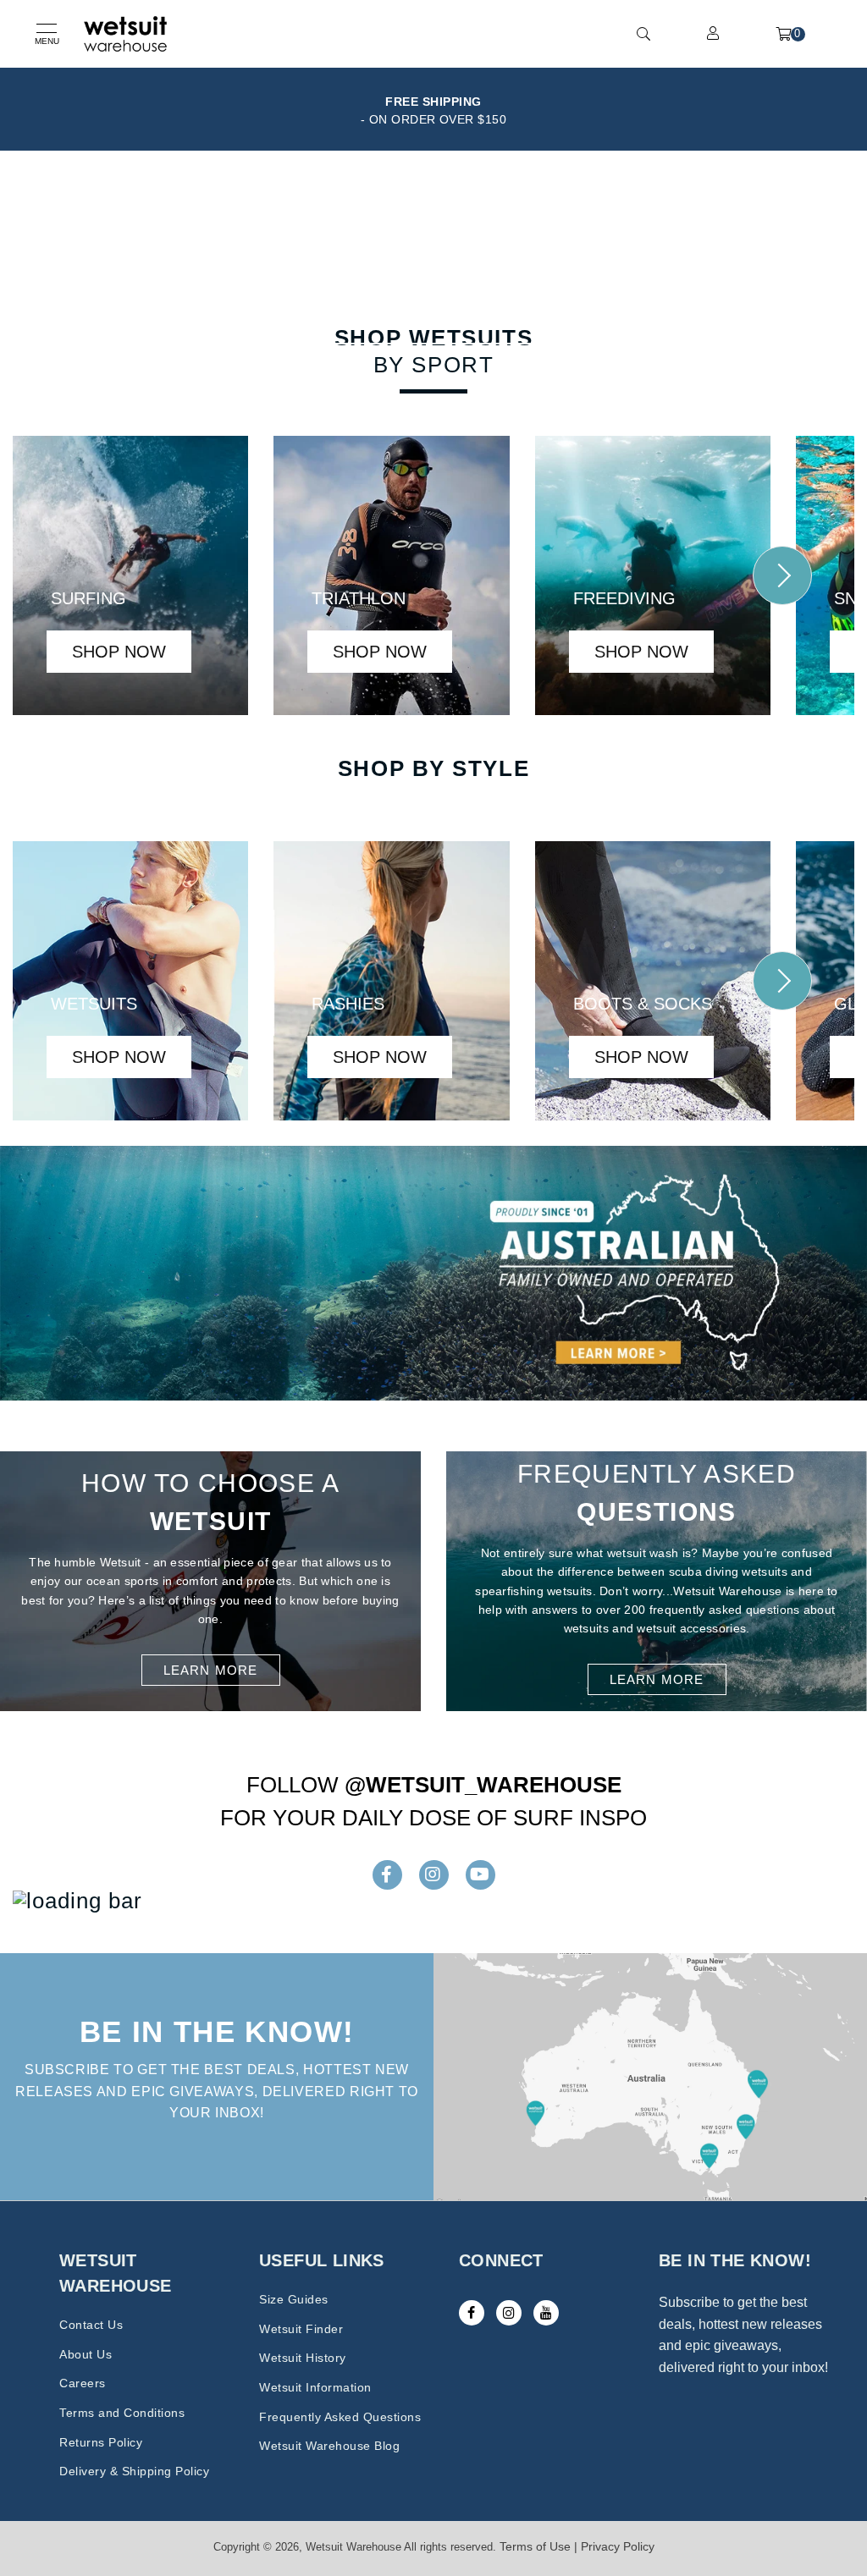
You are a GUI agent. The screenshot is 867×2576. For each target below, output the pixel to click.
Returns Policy (101, 2442)
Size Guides (294, 2299)
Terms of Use (535, 2546)
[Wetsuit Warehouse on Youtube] (546, 2313)
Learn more (211, 1670)
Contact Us (91, 2325)
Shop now (119, 652)
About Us (86, 2354)
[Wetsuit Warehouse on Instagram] (509, 2313)
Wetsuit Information (315, 2387)
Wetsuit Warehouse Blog (329, 2446)
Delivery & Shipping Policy (134, 2471)
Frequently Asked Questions (340, 2417)
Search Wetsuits (425, 323)
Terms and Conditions (122, 2413)
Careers (83, 2383)
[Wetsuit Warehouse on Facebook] (472, 2313)
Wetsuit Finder (301, 2329)
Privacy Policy (618, 2546)
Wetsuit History (303, 2358)
